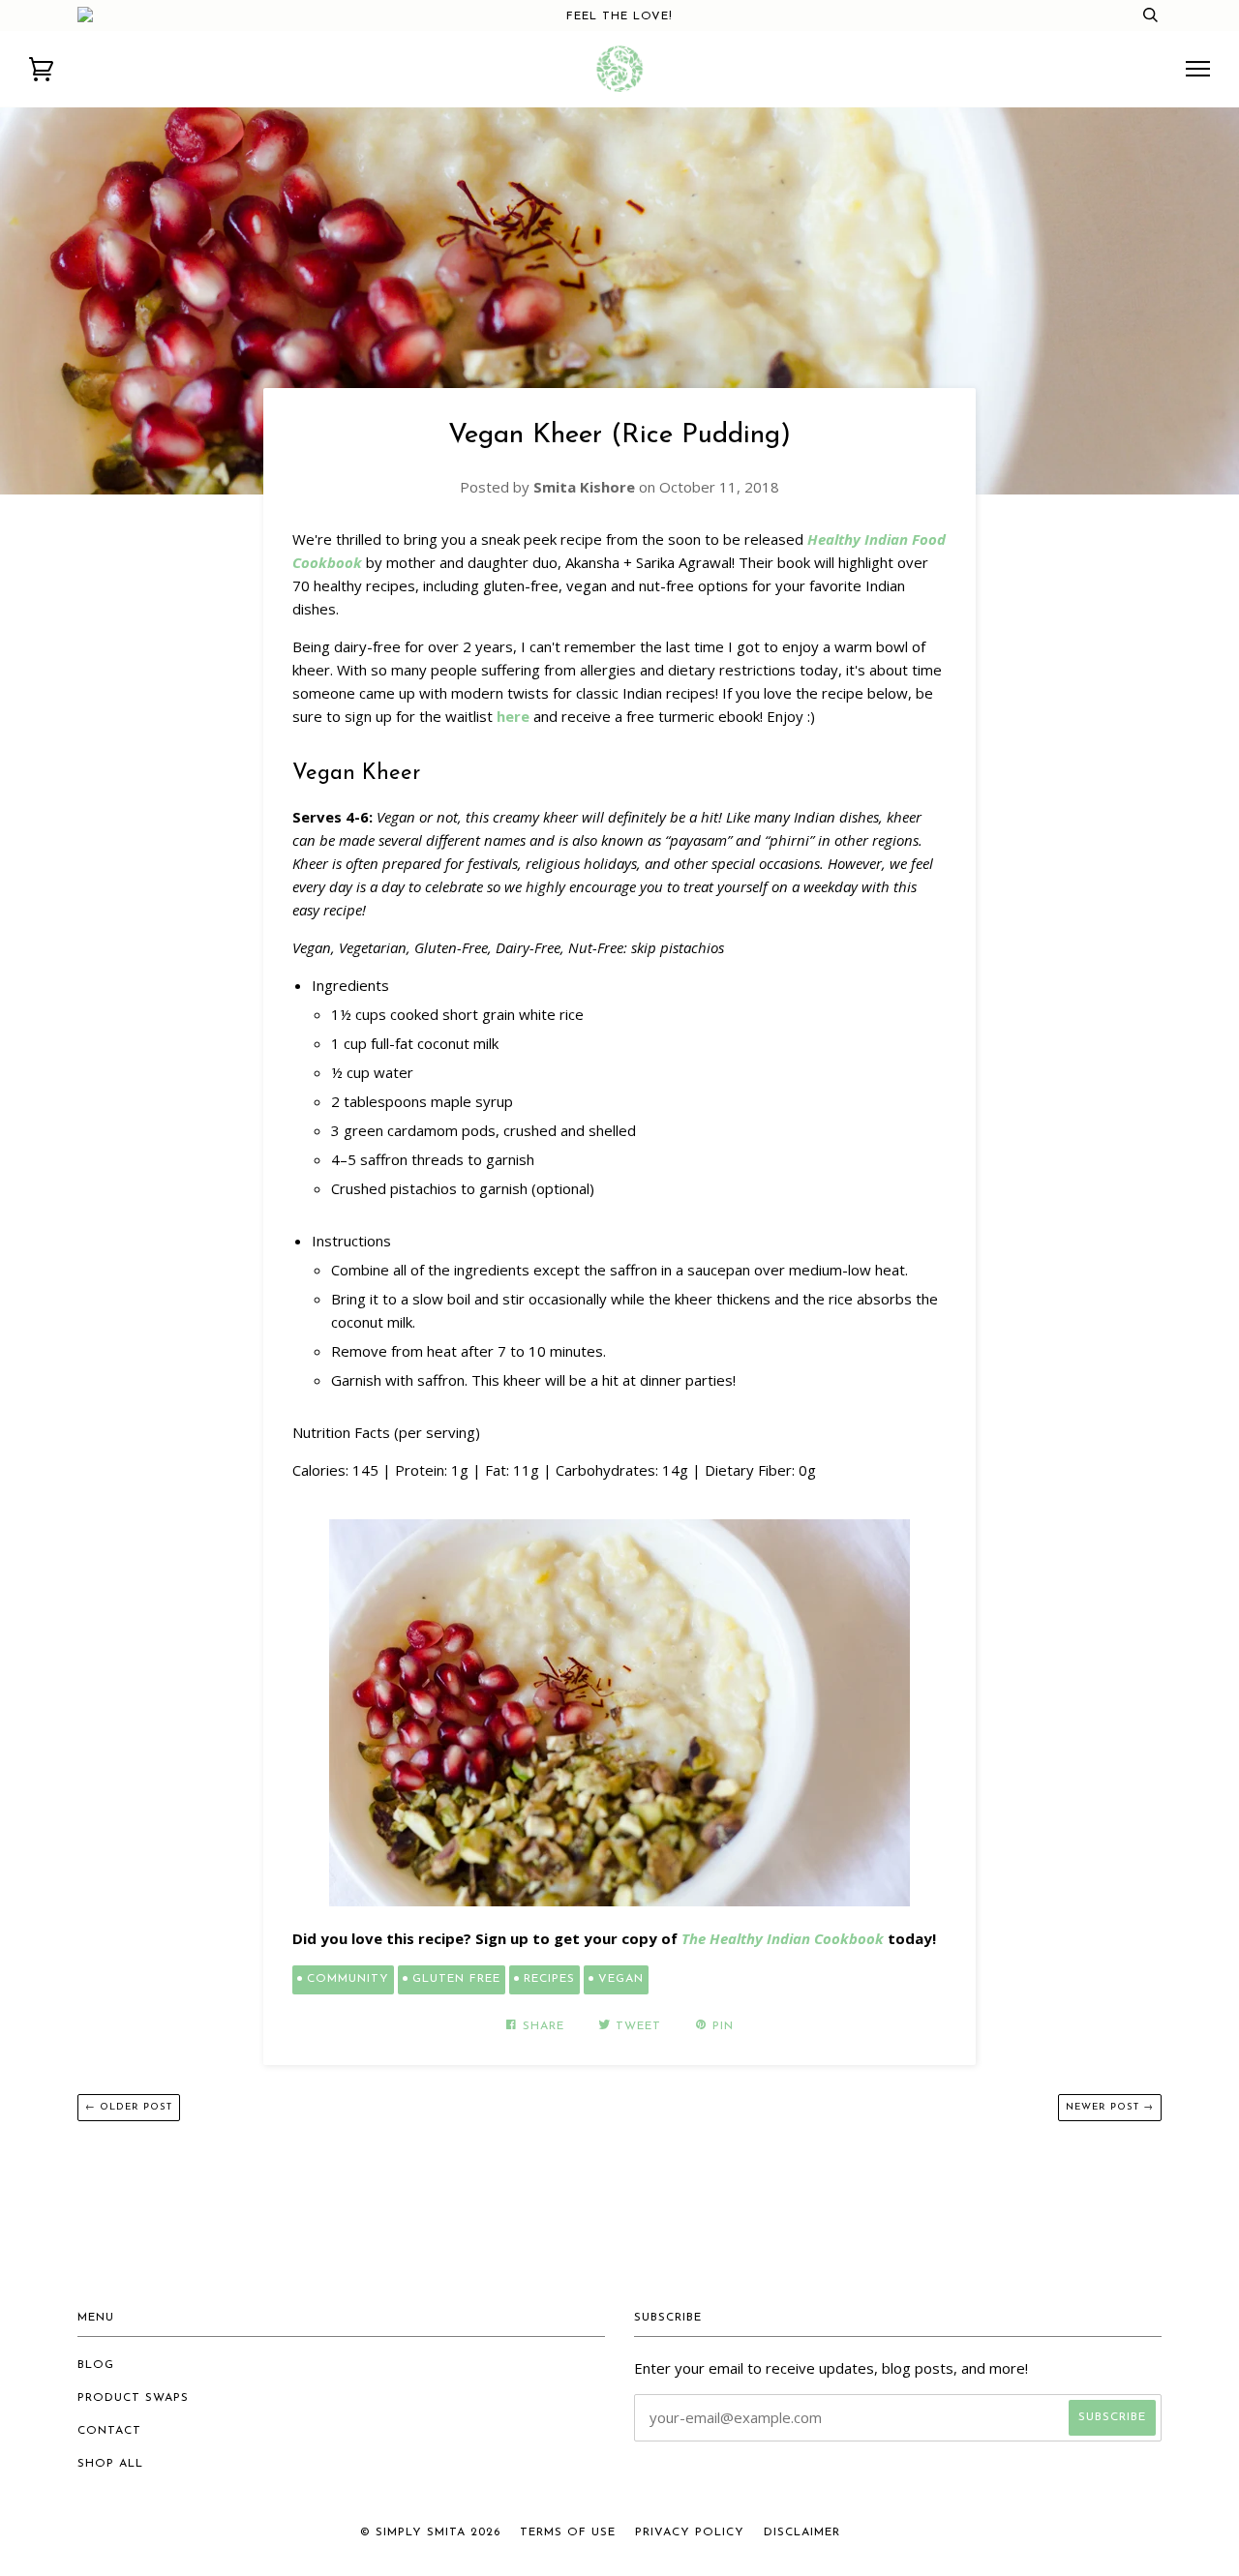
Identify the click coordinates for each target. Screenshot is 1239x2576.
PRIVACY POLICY (690, 2532)
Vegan (621, 1979)
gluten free (456, 1979)
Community (348, 1979)
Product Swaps (133, 2398)
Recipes (549, 1979)
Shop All (110, 2464)
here (513, 716)
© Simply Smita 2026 (430, 2532)
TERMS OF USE (568, 2532)
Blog (96, 2365)
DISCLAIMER (802, 2532)
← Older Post (129, 2107)
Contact (109, 2431)
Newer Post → (1110, 2107)
